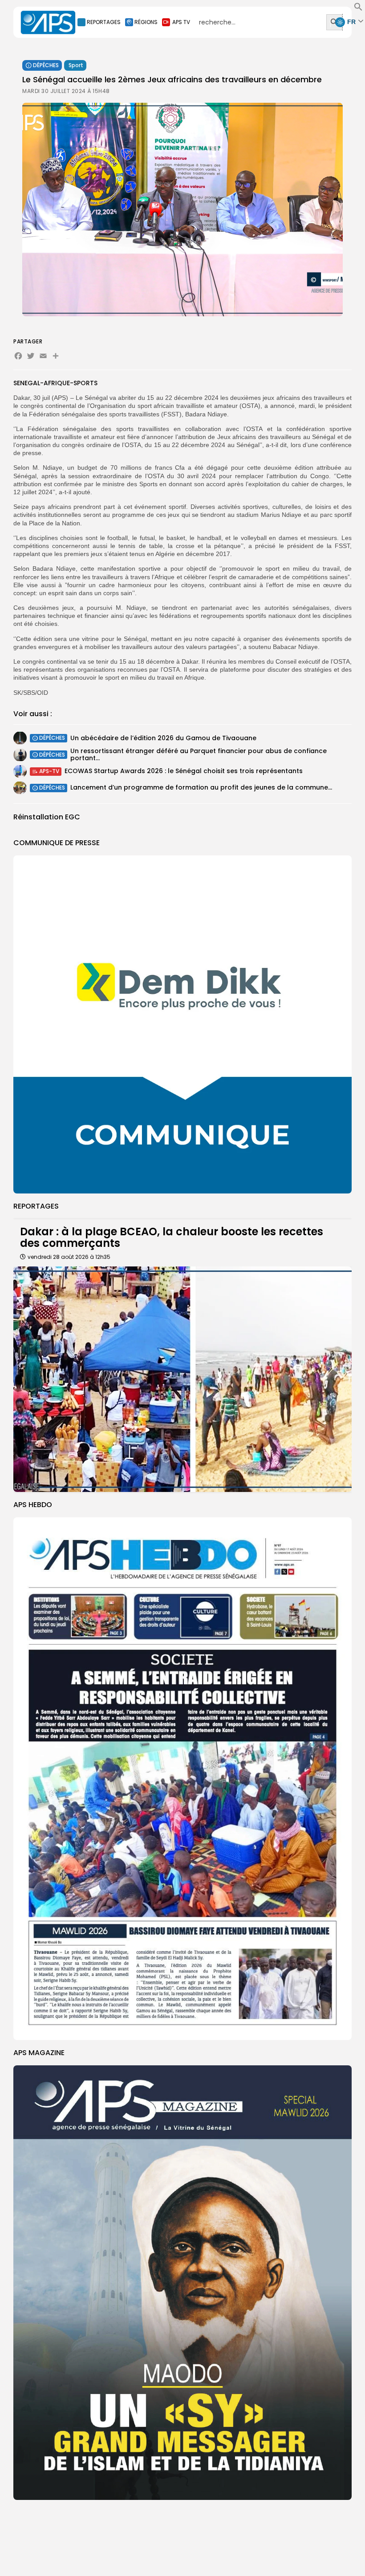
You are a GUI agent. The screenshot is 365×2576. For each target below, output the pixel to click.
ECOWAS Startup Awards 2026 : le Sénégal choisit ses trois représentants (184, 771)
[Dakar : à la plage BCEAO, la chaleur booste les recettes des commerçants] (182, 1379)
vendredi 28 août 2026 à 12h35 (69, 1257)
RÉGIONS (146, 22)
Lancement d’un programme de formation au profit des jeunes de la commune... (201, 787)
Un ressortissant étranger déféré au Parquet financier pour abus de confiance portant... (199, 754)
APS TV (181, 22)
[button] (358, 9)
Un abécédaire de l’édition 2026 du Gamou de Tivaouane (163, 738)
